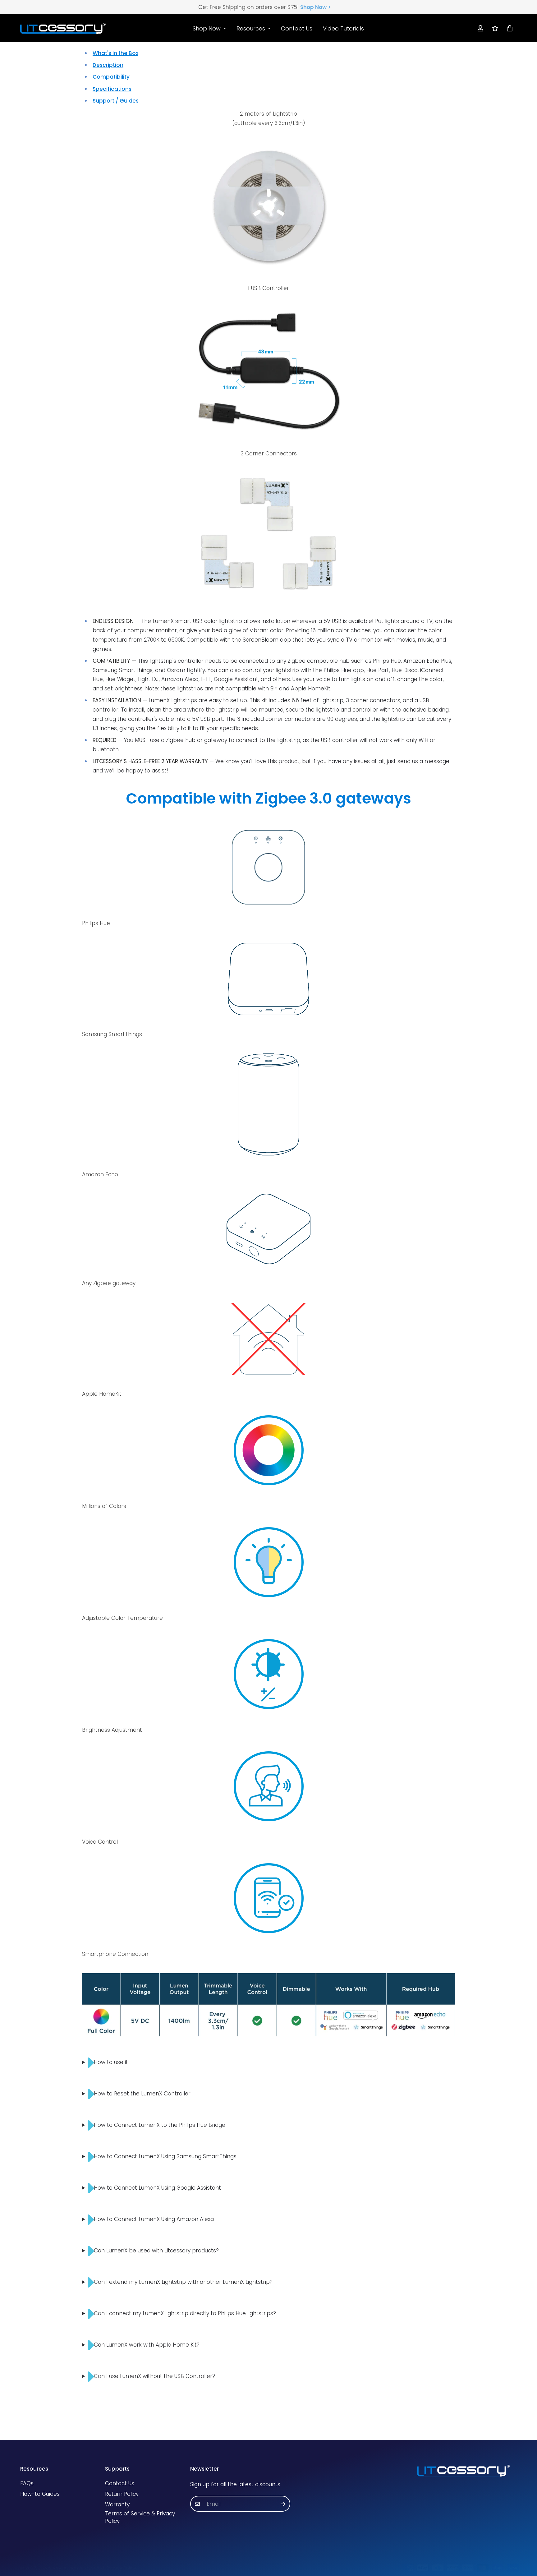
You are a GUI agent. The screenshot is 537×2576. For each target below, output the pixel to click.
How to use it (111, 2062)
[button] (508, 28)
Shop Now (207, 28)
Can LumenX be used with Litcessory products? (156, 2251)
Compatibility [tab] (111, 77)
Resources (251, 28)
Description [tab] (108, 65)
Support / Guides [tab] (116, 101)
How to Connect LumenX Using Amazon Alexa (154, 2219)
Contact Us (297, 28)
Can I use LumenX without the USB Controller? (154, 2376)
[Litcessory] (63, 28)
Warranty (117, 2505)
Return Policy (122, 2494)
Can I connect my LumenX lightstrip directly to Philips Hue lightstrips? (185, 2313)
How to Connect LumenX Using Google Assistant (157, 2188)
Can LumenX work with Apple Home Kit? (147, 2345)
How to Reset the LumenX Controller (142, 2094)
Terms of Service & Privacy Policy (140, 2517)
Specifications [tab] (112, 89)
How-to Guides (40, 2494)
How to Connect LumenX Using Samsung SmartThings (165, 2156)
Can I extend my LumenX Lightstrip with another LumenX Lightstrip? (183, 2282)
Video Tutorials (343, 28)
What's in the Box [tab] (115, 53)
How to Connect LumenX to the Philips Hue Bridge (160, 2125)
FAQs (27, 2483)
